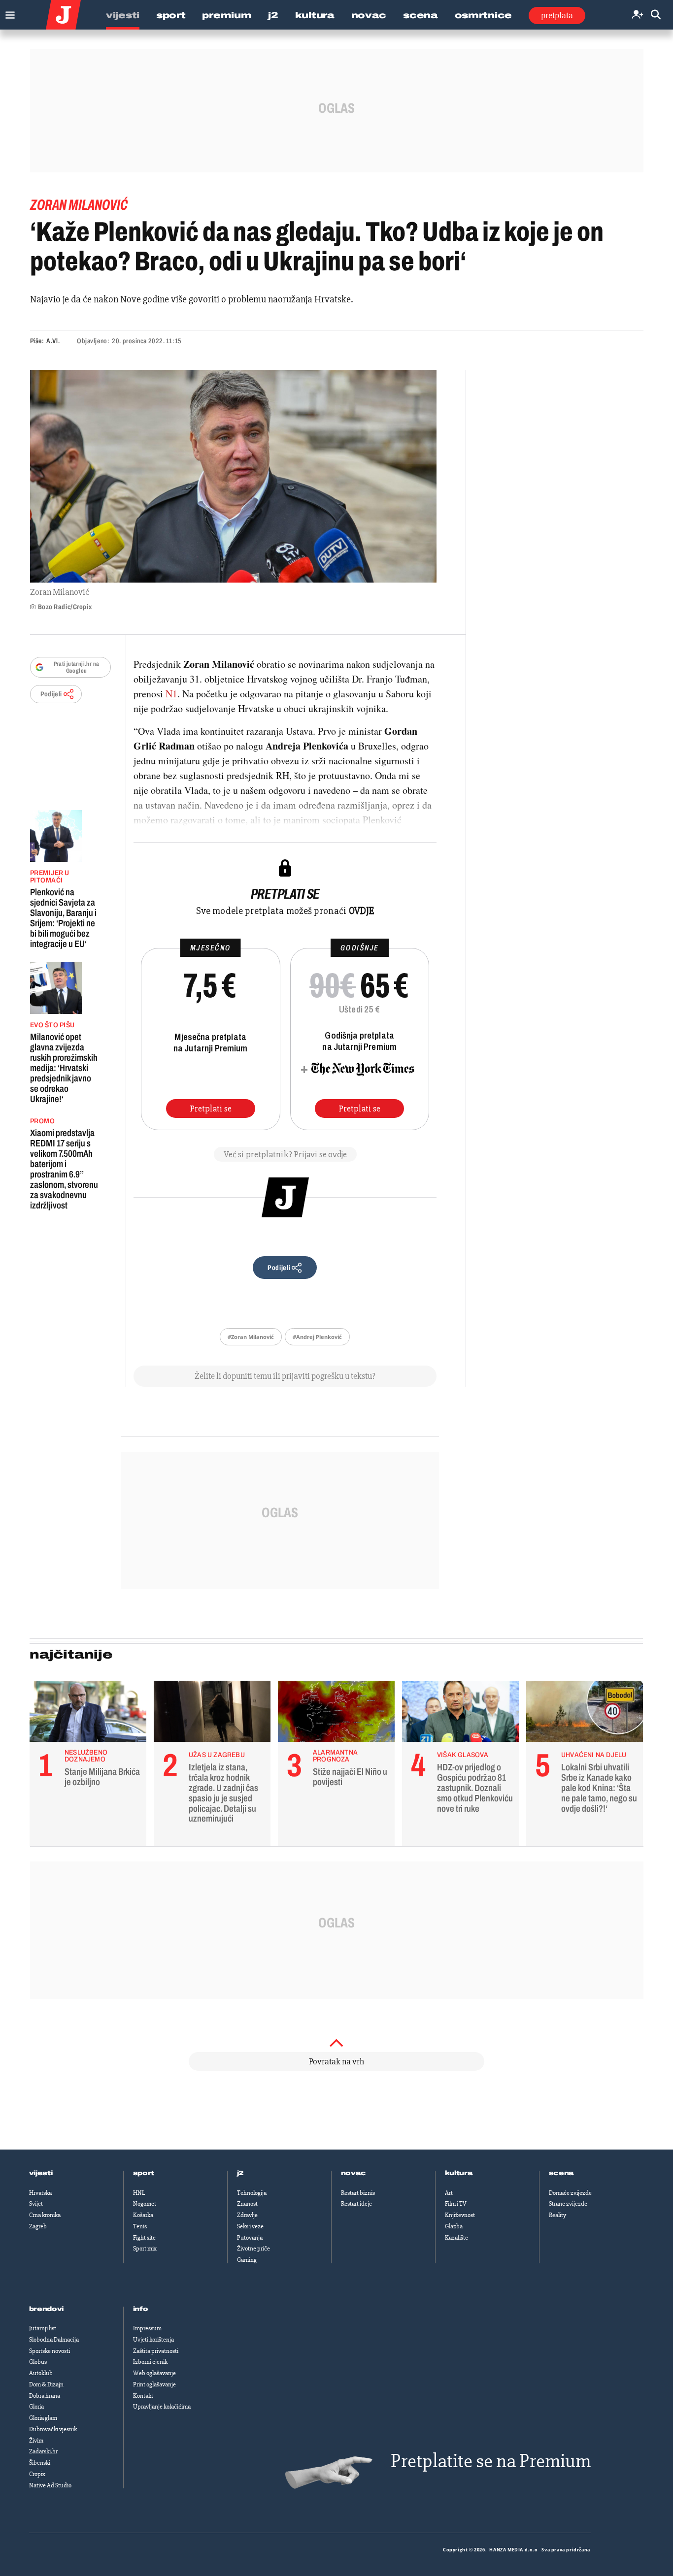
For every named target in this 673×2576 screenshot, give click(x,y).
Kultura (315, 15)
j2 (240, 2173)
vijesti (41, 2173)
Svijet (36, 2204)
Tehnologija (252, 2193)
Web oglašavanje (154, 2373)
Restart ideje (356, 2204)
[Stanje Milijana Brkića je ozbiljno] (88, 1714)
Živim (36, 2441)
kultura (459, 2173)
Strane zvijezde (568, 2204)
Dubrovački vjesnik (53, 2429)
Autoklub (41, 2373)
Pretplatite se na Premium (491, 2461)
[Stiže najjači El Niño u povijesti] (336, 1714)
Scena (421, 15)
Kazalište (456, 2238)
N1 (171, 694)
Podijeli (51, 694)
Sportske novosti (50, 2351)
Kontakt (143, 2396)
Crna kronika (45, 2215)
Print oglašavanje (154, 2384)
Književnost (460, 2215)
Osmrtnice (483, 15)
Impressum (147, 2328)
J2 (273, 15)
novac (354, 2173)
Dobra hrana (45, 2396)
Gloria (36, 2407)
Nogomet (145, 2204)
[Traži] (656, 15)
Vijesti (123, 15)
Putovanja (250, 2238)
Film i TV (456, 2204)
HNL (139, 2193)
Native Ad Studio (50, 2485)
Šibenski (40, 2463)
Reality (557, 2215)
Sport (171, 15)
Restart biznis (358, 2193)
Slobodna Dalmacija (54, 2340)
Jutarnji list (43, 2328)
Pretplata (557, 15)
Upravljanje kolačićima (162, 2407)
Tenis (140, 2226)
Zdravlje (247, 2215)
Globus (38, 2362)
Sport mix (145, 2249)
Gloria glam (43, 2418)
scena (562, 2173)
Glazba (454, 2226)
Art (449, 2193)
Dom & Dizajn (46, 2384)
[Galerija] (233, 476)
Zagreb (38, 2226)
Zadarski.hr (43, 2451)
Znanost (247, 2204)
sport (144, 2173)
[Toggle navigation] (8, 13)
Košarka (143, 2215)
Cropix (37, 2474)
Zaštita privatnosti (156, 2351)
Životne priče (253, 2249)
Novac (369, 15)
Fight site (144, 2238)
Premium (227, 15)
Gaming (247, 2260)
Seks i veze (250, 2226)
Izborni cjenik (150, 2362)
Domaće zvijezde (570, 2193)
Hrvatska (40, 2193)
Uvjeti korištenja (153, 2340)
